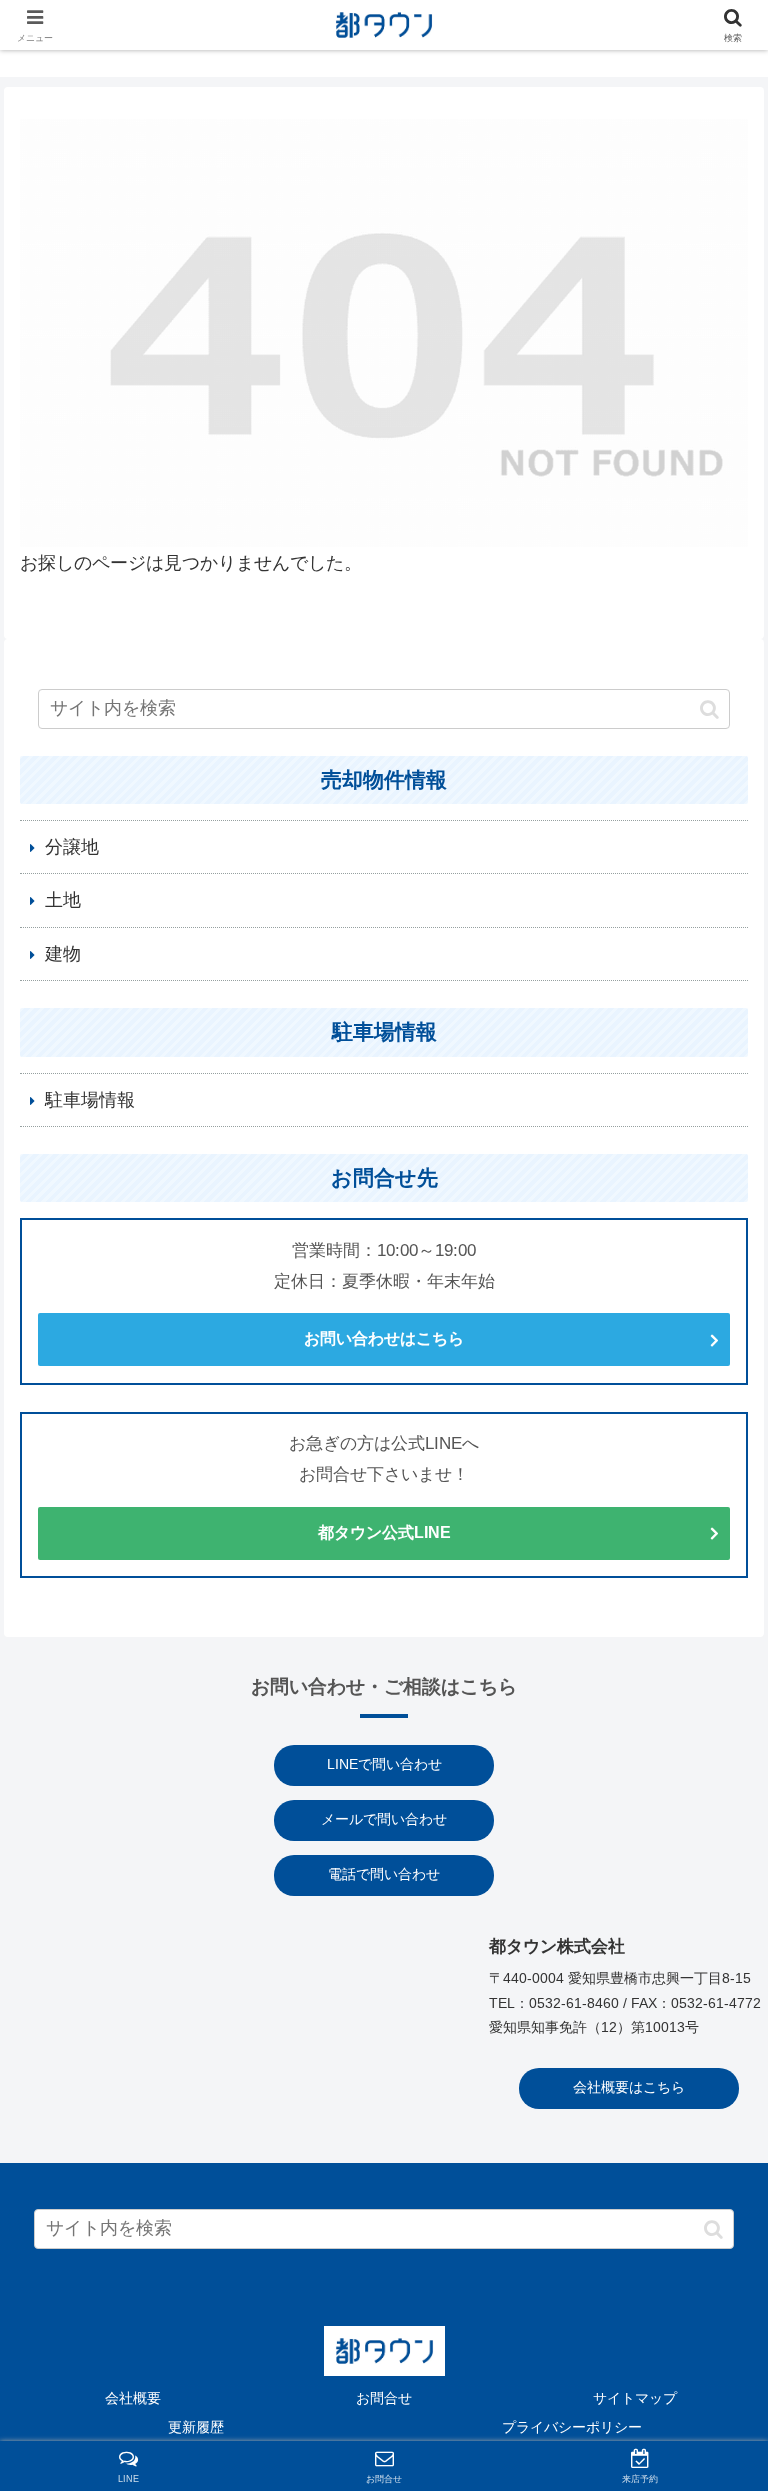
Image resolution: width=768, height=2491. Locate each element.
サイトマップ (635, 2398)
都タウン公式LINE (384, 1532)
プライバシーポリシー (572, 2427)
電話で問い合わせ (384, 1874)
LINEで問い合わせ (384, 1764)
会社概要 (133, 2398)
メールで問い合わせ (384, 1819)
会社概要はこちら (629, 2087)
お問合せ (384, 2398)
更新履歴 (196, 2427)
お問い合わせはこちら (384, 1338)
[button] (709, 709)
